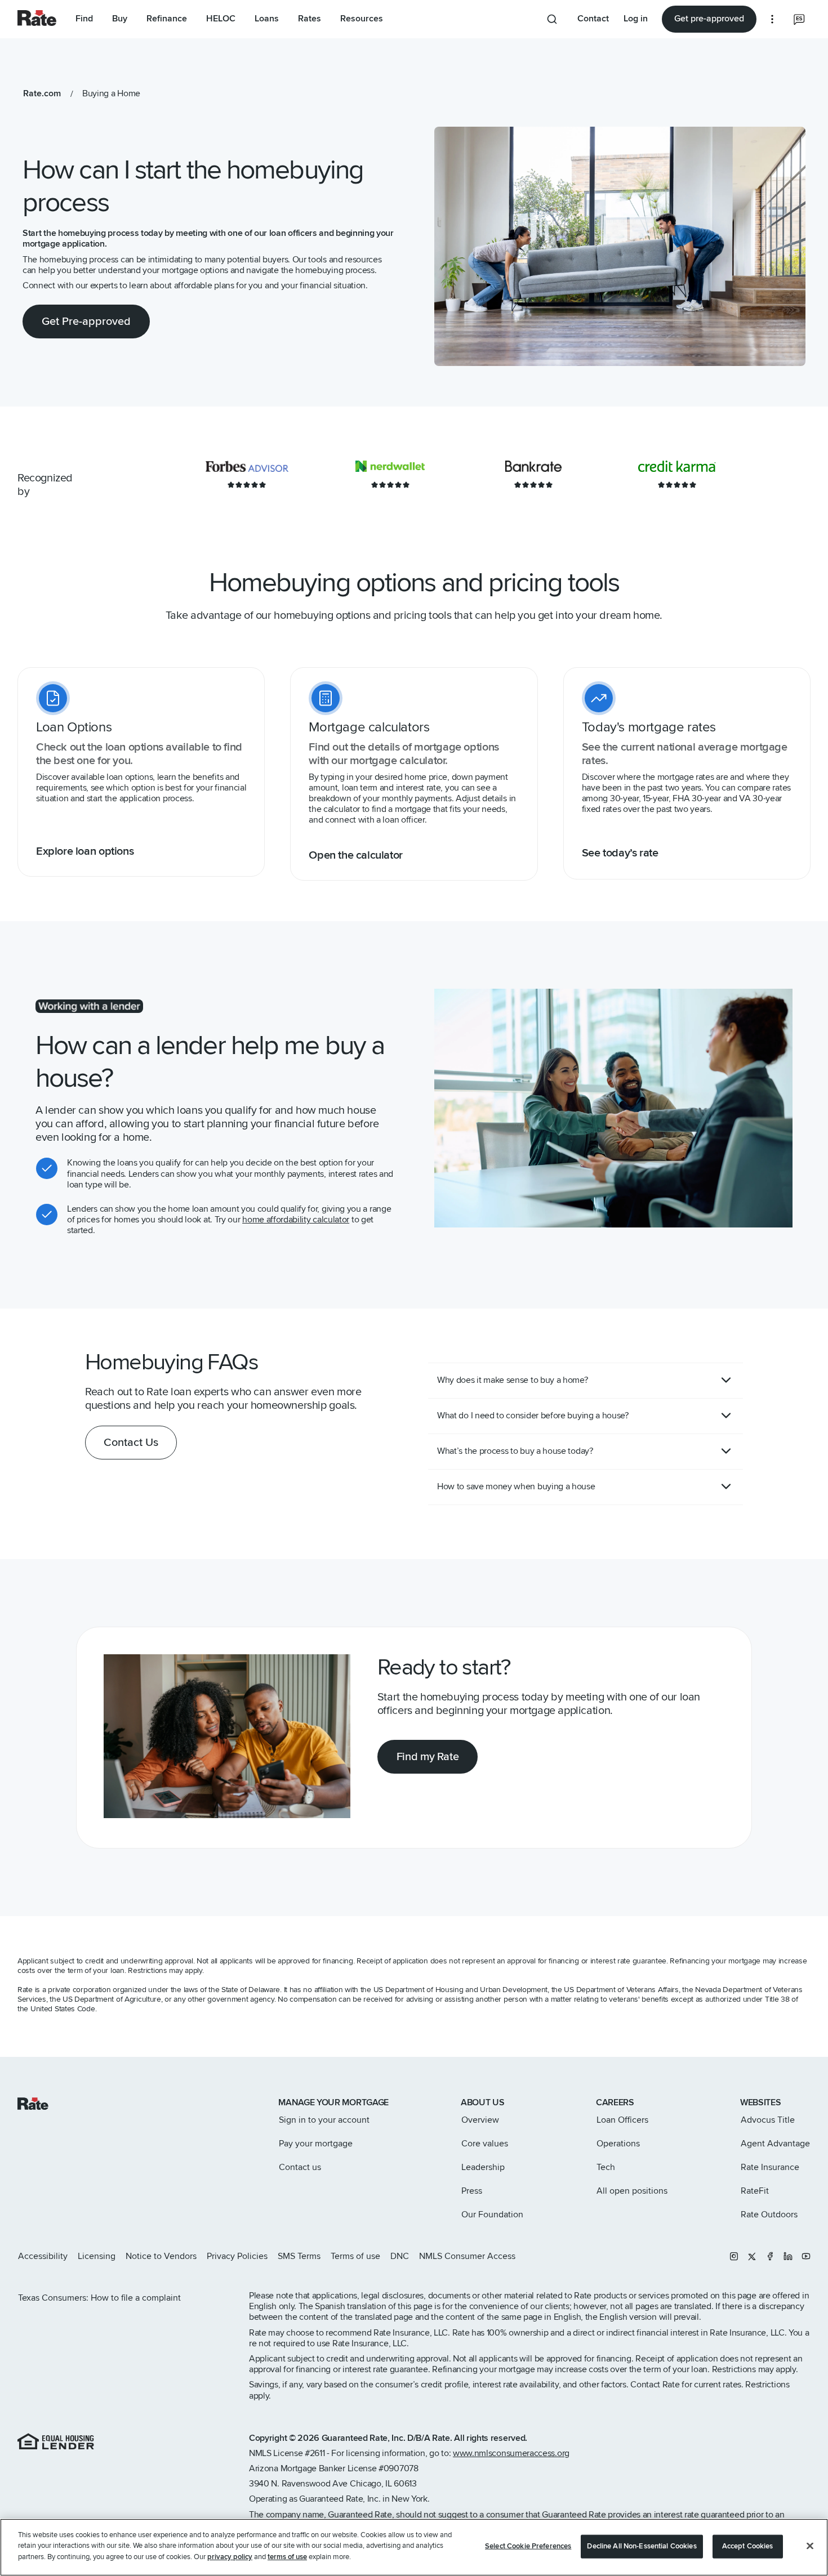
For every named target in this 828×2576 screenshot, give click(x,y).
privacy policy (230, 2557)
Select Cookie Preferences (528, 2546)
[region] (414, 2547)
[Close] (810, 2546)
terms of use (287, 2557)
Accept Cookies (748, 2546)
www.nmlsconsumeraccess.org (511, 2453)
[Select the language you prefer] (799, 19)
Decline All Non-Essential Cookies (642, 2546)
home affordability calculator (296, 1220)
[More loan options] (772, 19)
